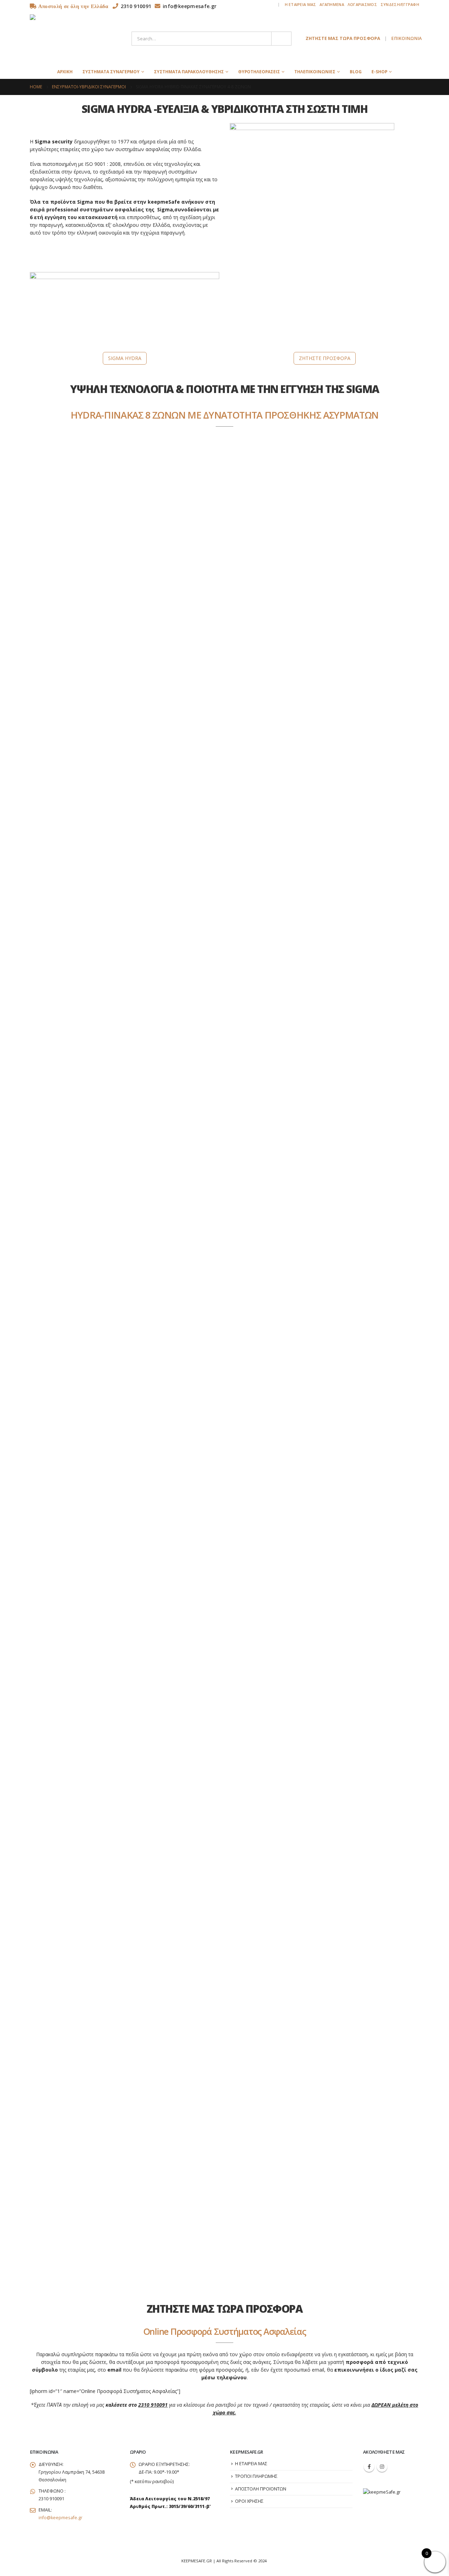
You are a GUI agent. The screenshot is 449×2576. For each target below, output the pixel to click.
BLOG (356, 72)
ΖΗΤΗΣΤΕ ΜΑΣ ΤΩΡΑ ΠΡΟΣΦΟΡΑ (343, 38)
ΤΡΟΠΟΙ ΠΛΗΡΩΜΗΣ (256, 2476)
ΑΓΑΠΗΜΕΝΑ (332, 4)
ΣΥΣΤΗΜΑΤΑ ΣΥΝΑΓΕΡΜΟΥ (111, 72)
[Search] (281, 39)
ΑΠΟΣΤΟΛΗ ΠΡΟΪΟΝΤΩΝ (261, 2489)
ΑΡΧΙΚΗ (65, 72)
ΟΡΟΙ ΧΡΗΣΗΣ (249, 2501)
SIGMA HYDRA (125, 358)
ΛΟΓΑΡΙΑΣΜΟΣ (362, 4)
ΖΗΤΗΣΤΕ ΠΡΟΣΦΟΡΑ (325, 358)
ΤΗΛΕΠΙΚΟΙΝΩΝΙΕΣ (315, 72)
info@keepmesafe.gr (61, 2518)
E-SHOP (379, 72)
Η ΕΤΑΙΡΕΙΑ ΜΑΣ (301, 4)
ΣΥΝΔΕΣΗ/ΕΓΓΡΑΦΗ (400, 4)
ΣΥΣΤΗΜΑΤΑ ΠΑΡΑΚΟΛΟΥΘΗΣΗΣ (189, 72)
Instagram (382, 2467)
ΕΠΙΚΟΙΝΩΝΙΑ (406, 38)
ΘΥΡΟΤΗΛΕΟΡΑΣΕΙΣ (259, 72)
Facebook (369, 2467)
